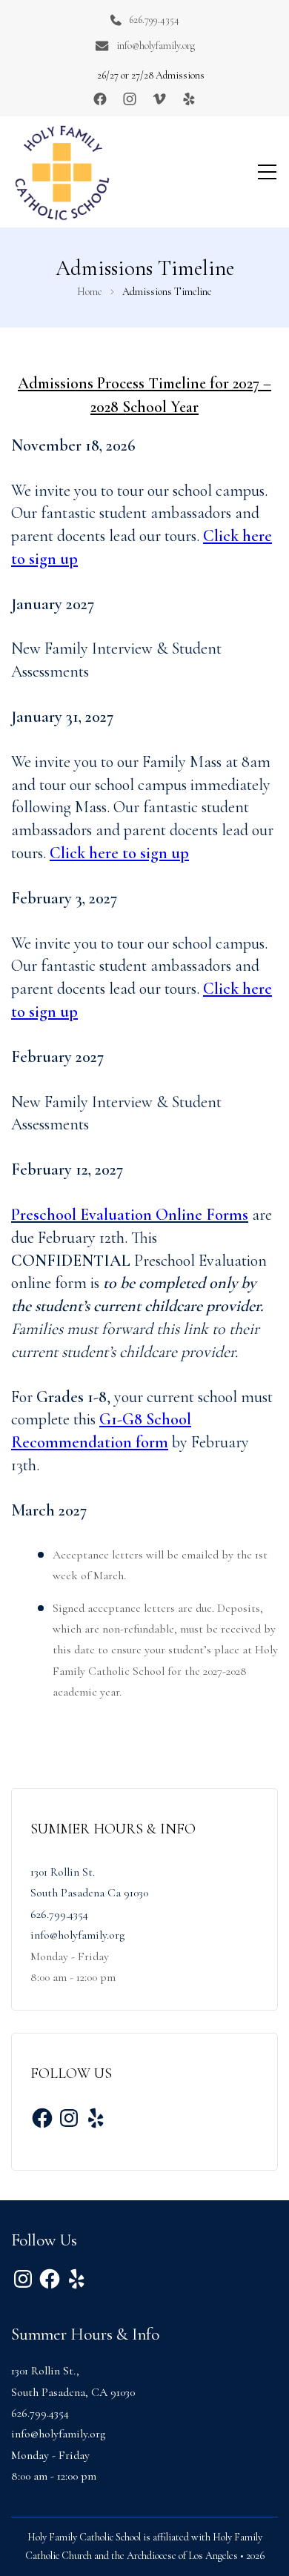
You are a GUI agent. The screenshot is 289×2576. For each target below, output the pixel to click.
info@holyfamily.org (156, 46)
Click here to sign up (119, 853)
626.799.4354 (154, 20)
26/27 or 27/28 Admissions (151, 75)
